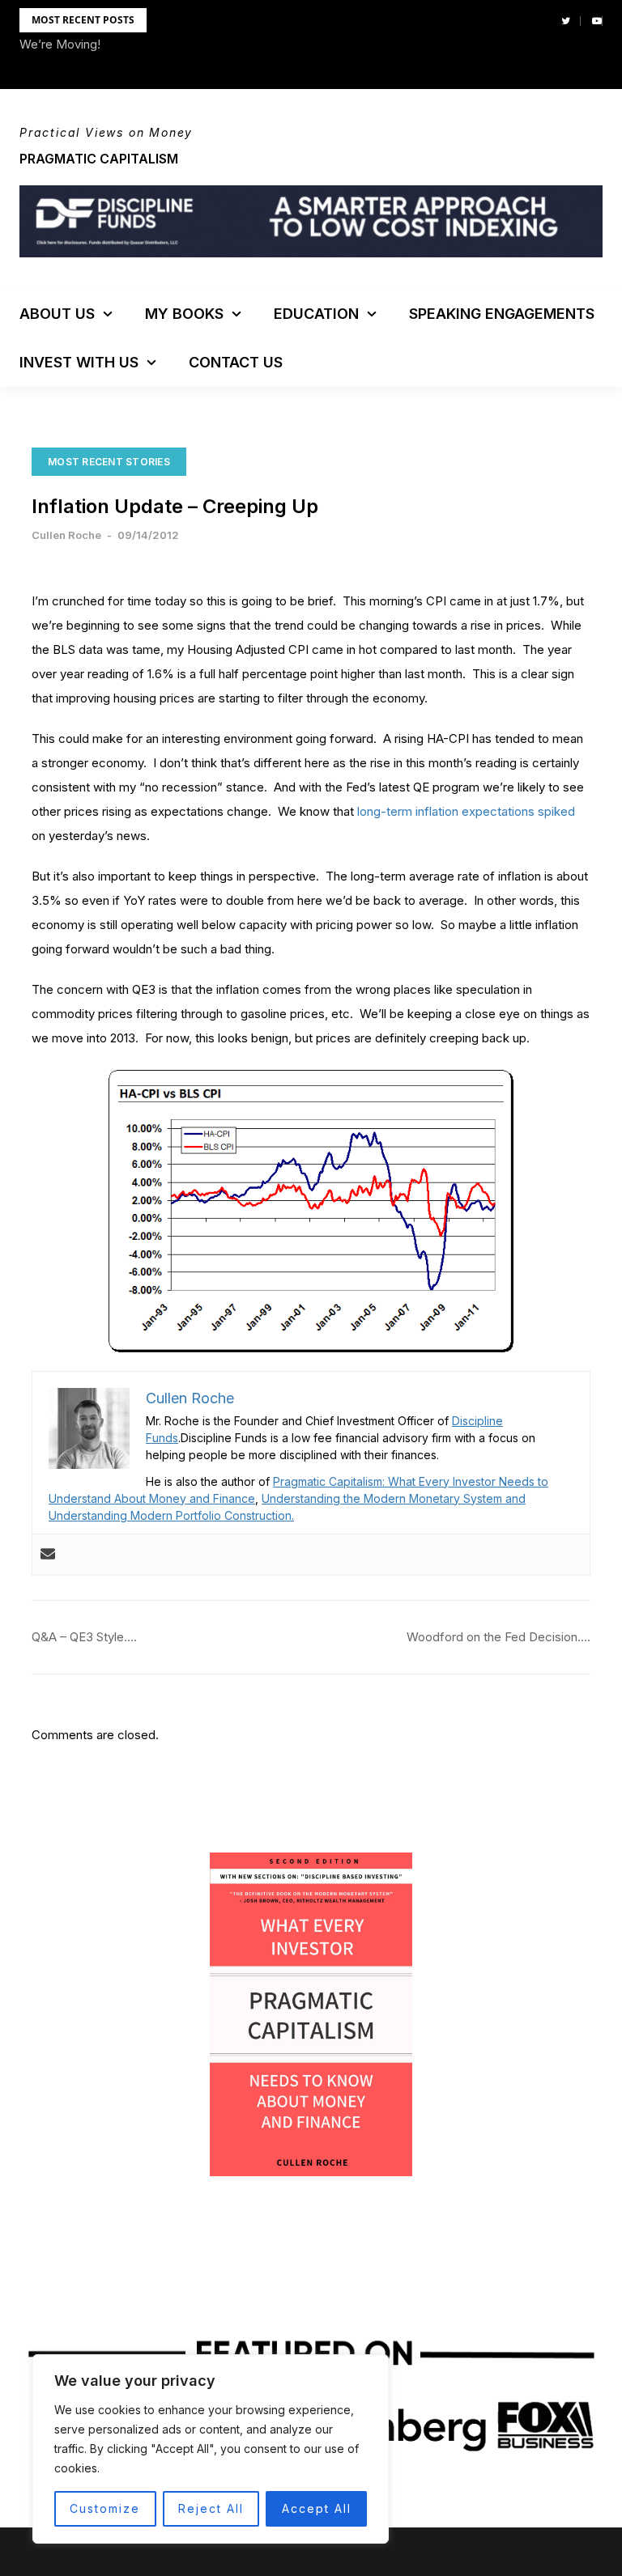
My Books (184, 314)
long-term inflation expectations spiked (466, 811)
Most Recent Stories (109, 462)
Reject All (211, 2508)
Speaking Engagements (502, 314)
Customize (105, 2508)
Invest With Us (79, 362)
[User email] (48, 1555)
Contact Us (236, 362)
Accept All (317, 2508)
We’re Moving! (60, 44)
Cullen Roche (66, 535)
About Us (57, 314)
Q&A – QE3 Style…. (84, 1637)
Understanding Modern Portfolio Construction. (171, 1515)
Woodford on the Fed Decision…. (498, 1637)
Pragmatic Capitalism (99, 159)
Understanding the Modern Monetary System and (394, 1498)
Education (316, 314)
